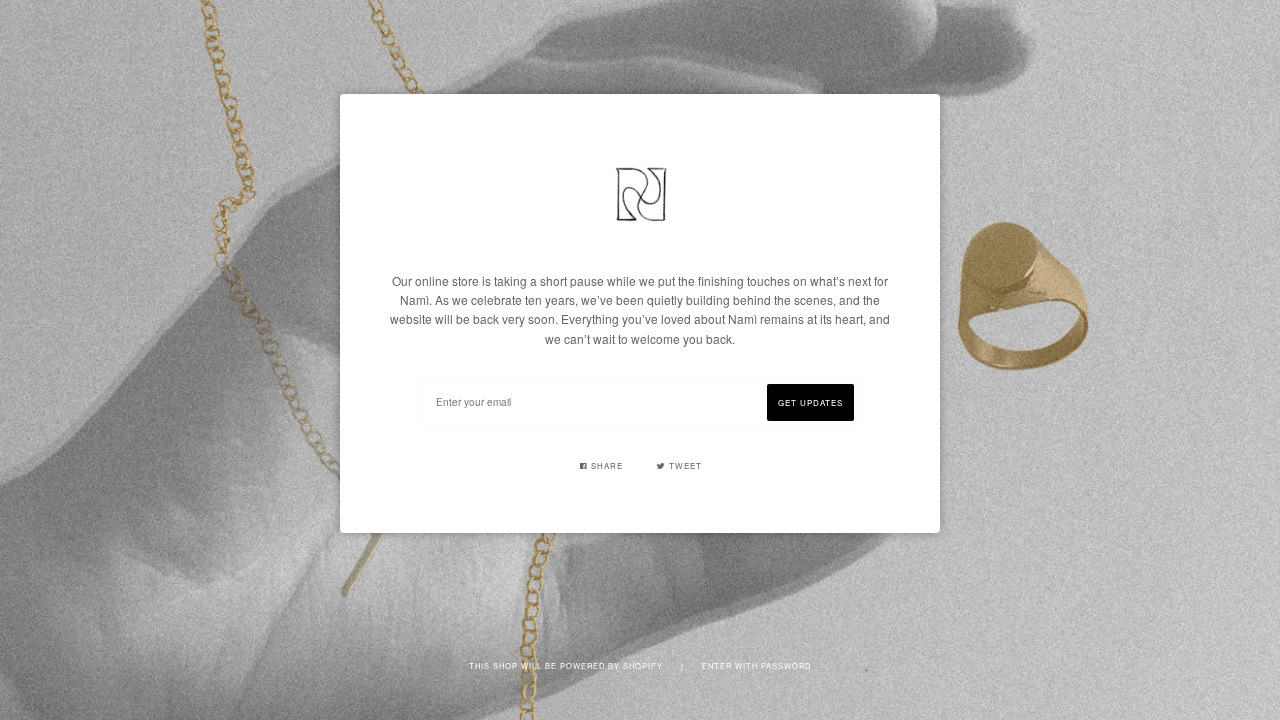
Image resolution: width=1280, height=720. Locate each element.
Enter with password (756, 665)
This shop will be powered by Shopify (567, 665)
